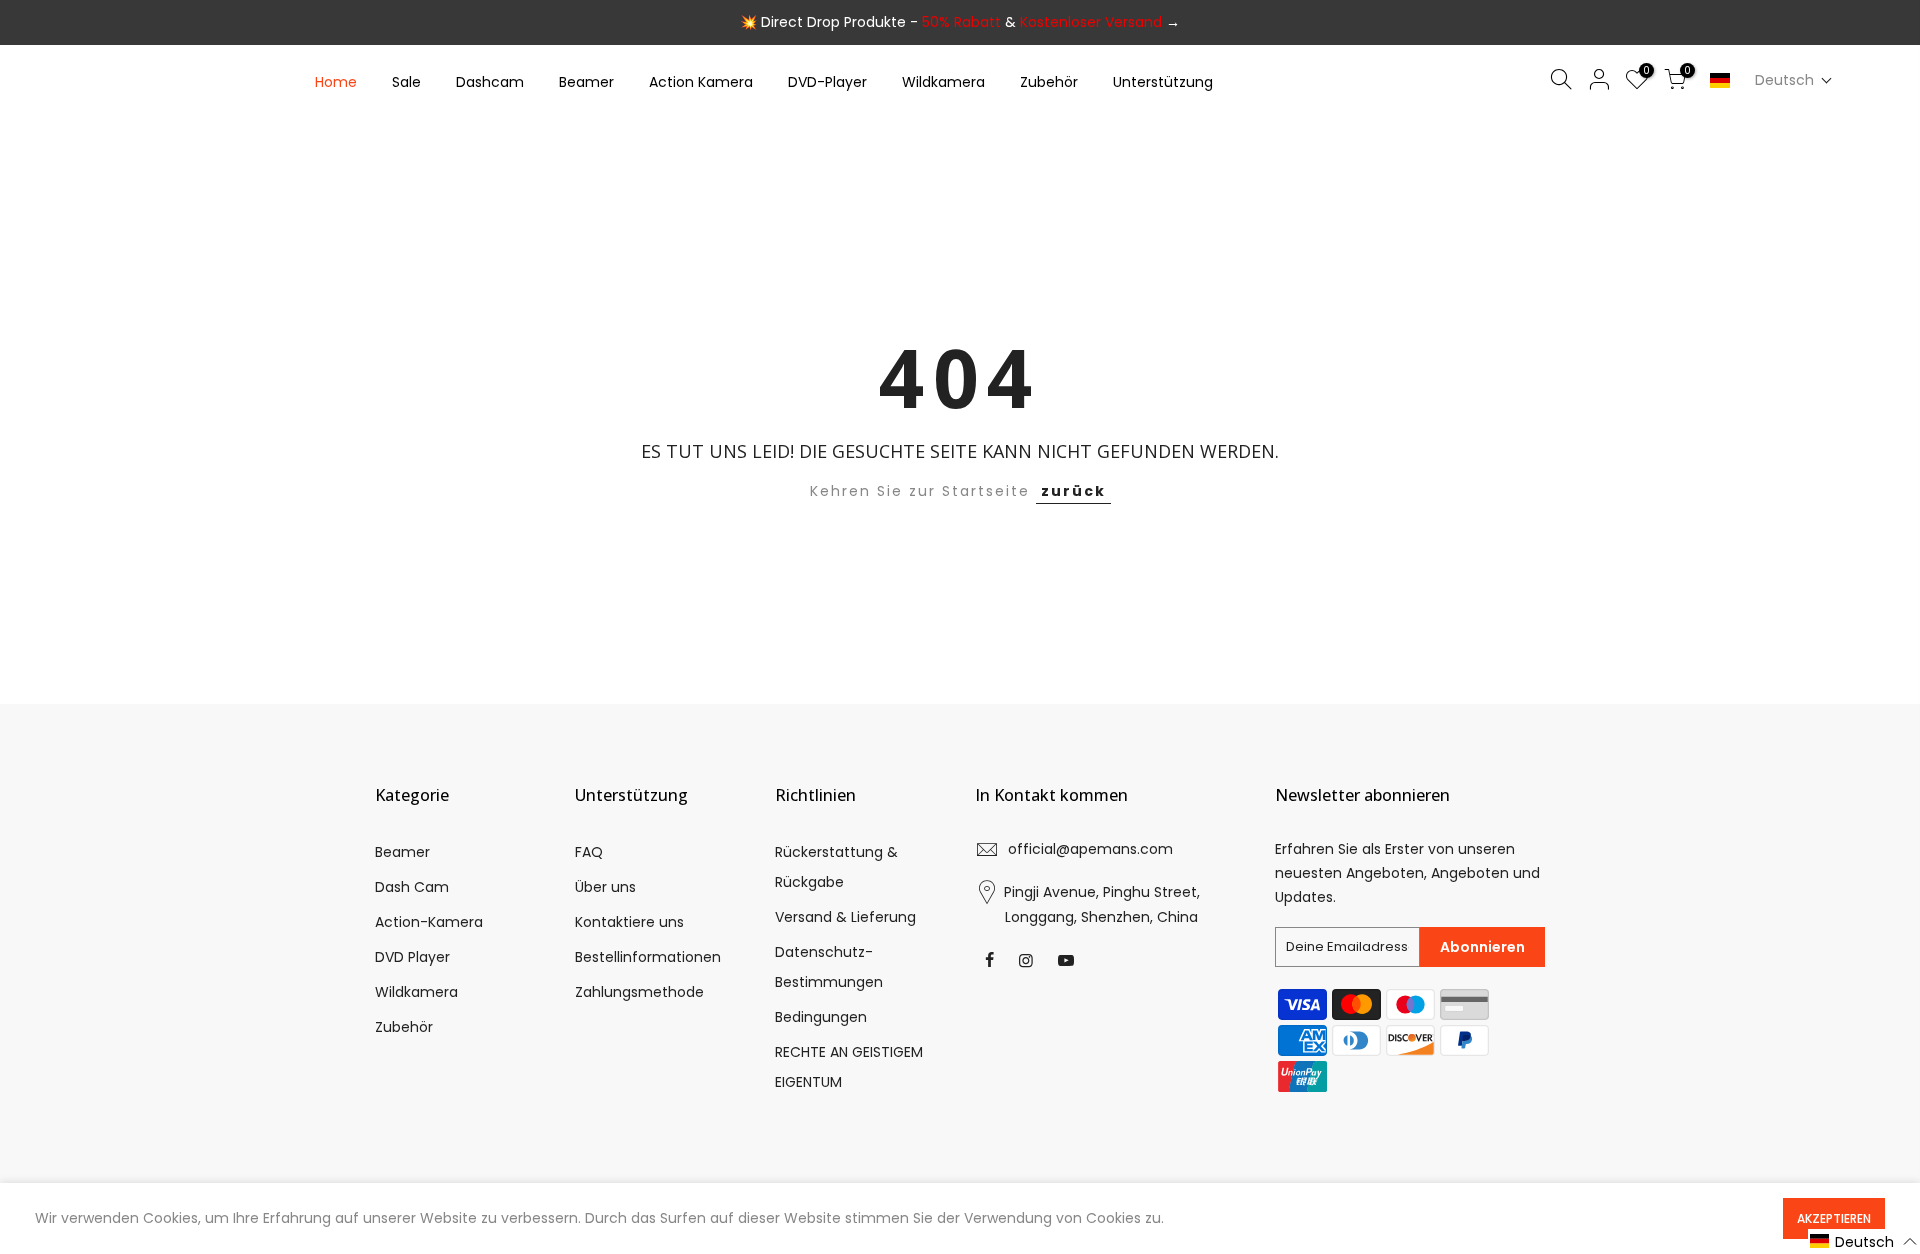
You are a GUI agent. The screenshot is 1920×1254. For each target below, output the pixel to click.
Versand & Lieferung (845, 917)
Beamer (586, 82)
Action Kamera (701, 82)
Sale (406, 82)
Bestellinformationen (648, 957)
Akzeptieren (1834, 1218)
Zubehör (1049, 82)
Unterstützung (1163, 82)
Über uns (605, 887)
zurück (1073, 491)
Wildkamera (943, 82)
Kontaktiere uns (629, 922)
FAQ (589, 852)
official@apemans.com (1090, 849)
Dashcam (490, 82)
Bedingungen (821, 1017)
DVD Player (412, 957)
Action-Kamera (429, 922)
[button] (1794, 80)
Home (336, 82)
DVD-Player (827, 82)
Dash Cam (412, 887)
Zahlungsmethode (639, 992)
